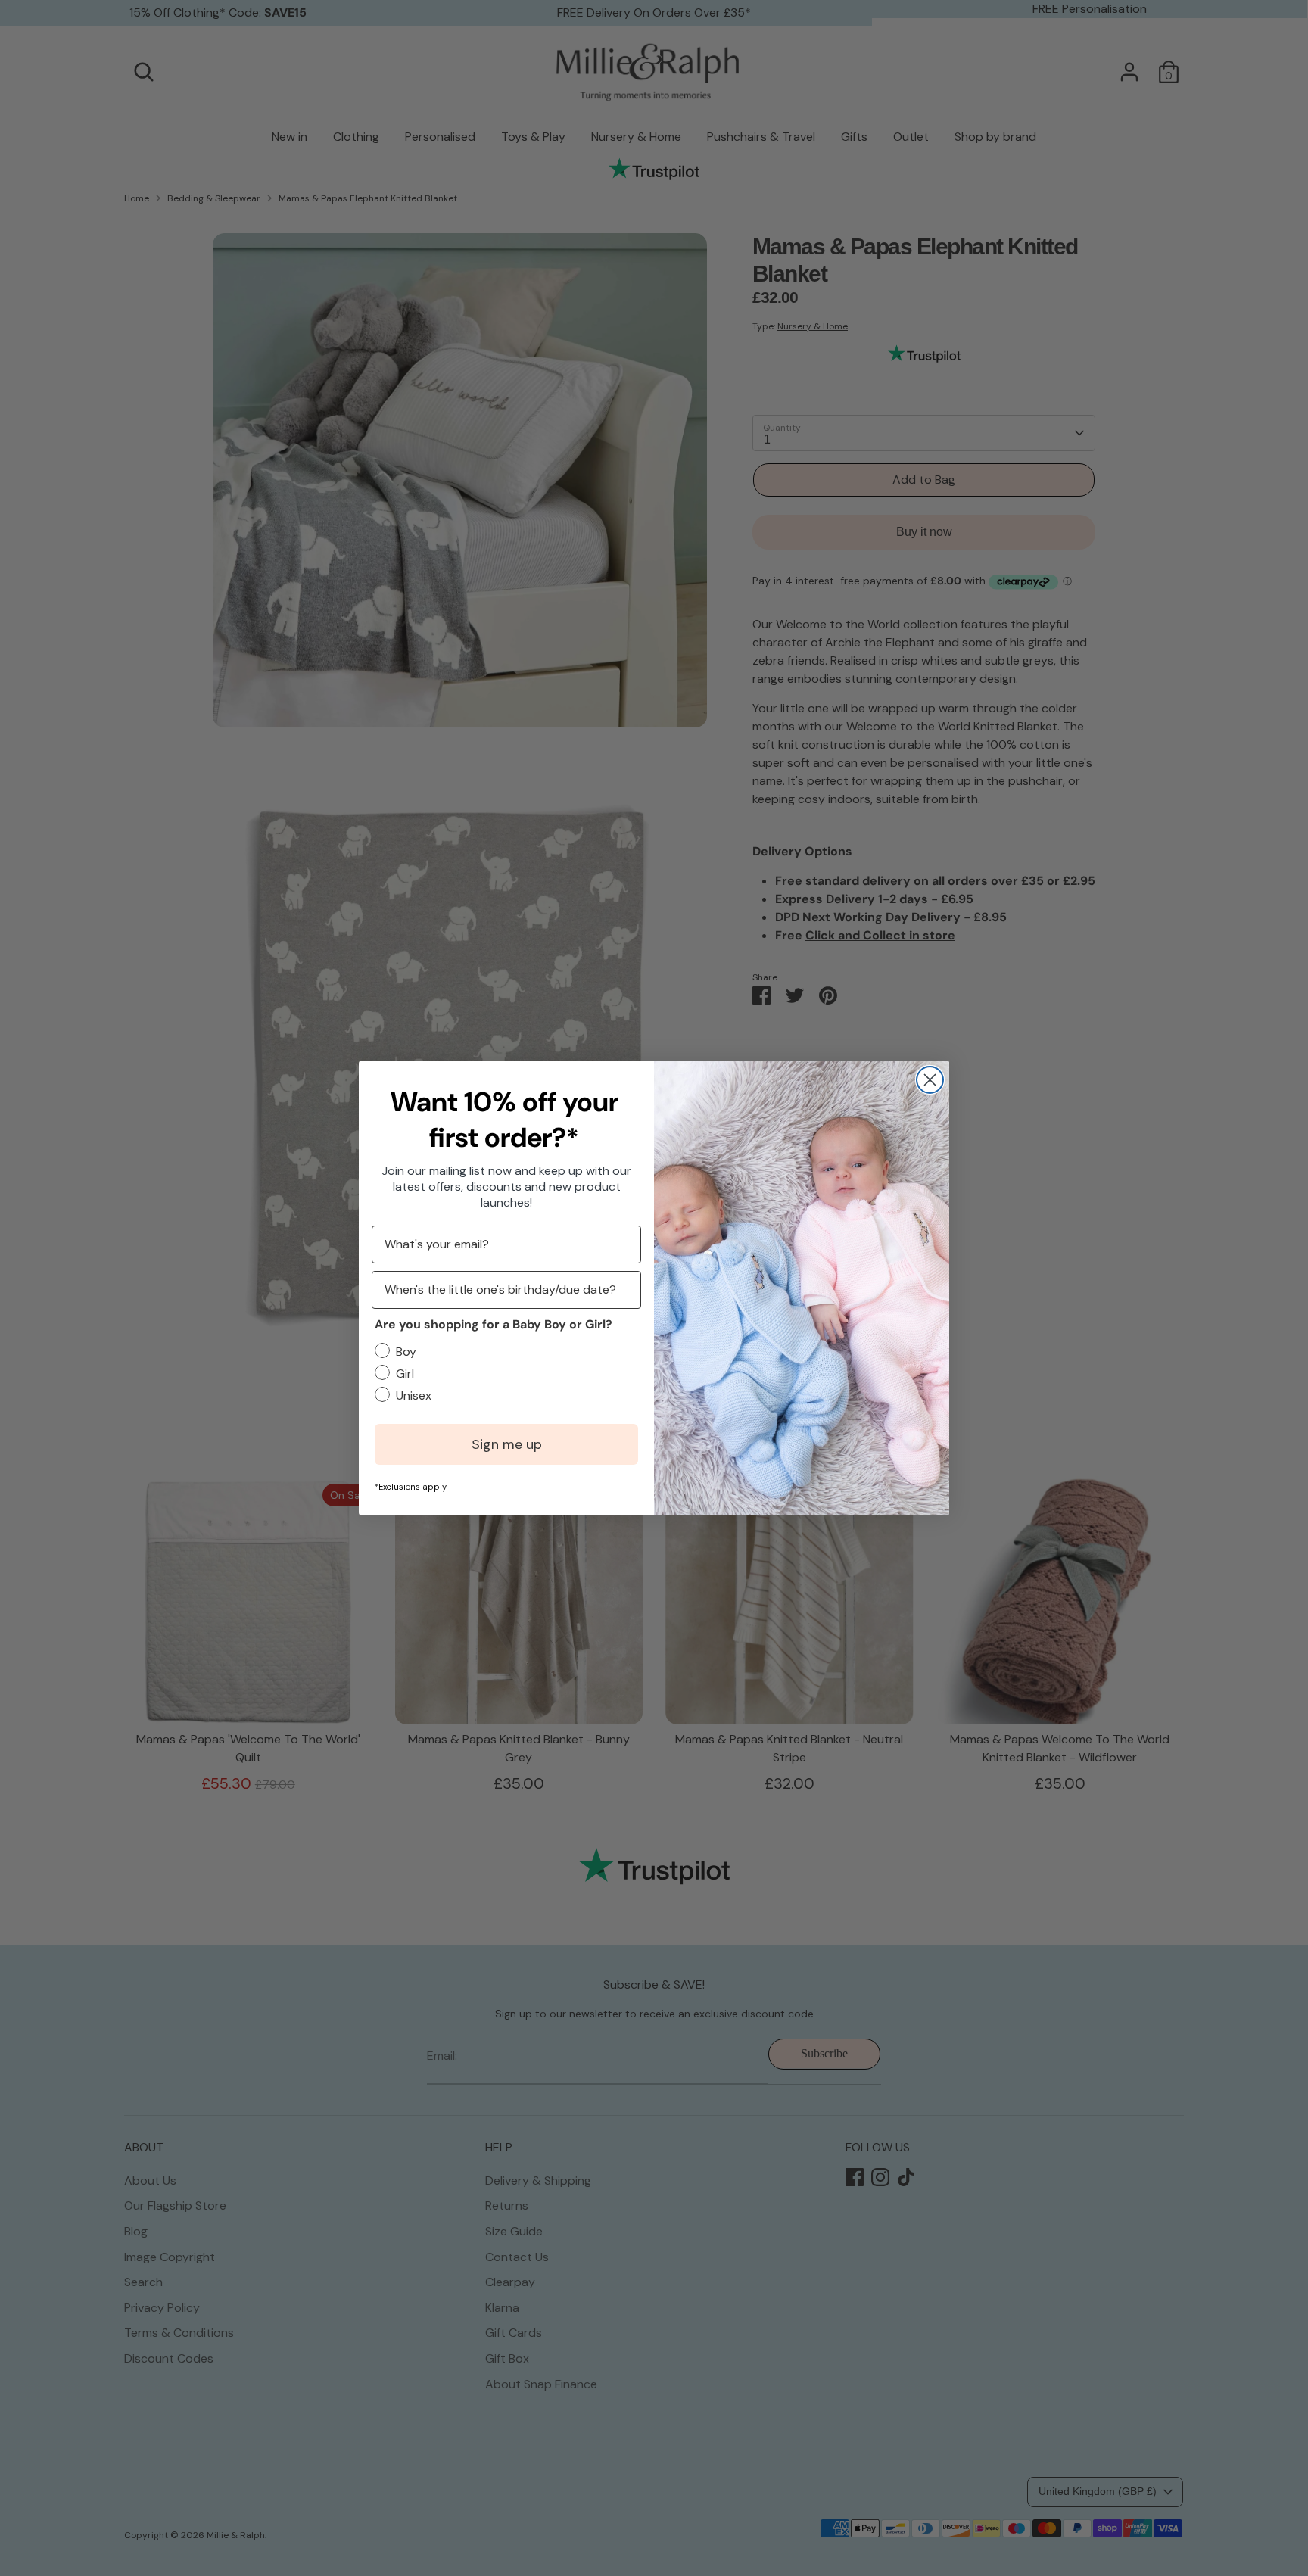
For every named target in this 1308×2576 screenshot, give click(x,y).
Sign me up (507, 1444)
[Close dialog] (930, 1080)
